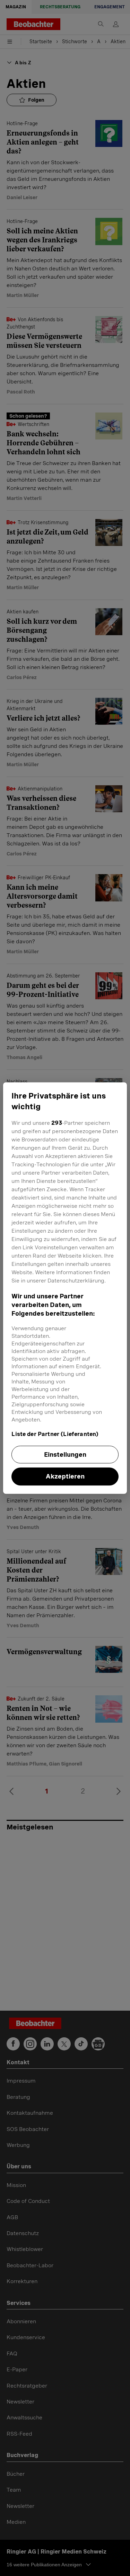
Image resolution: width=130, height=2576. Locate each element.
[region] (65, 1288)
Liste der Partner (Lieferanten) (55, 1434)
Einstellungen (65, 1454)
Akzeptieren (65, 1477)
